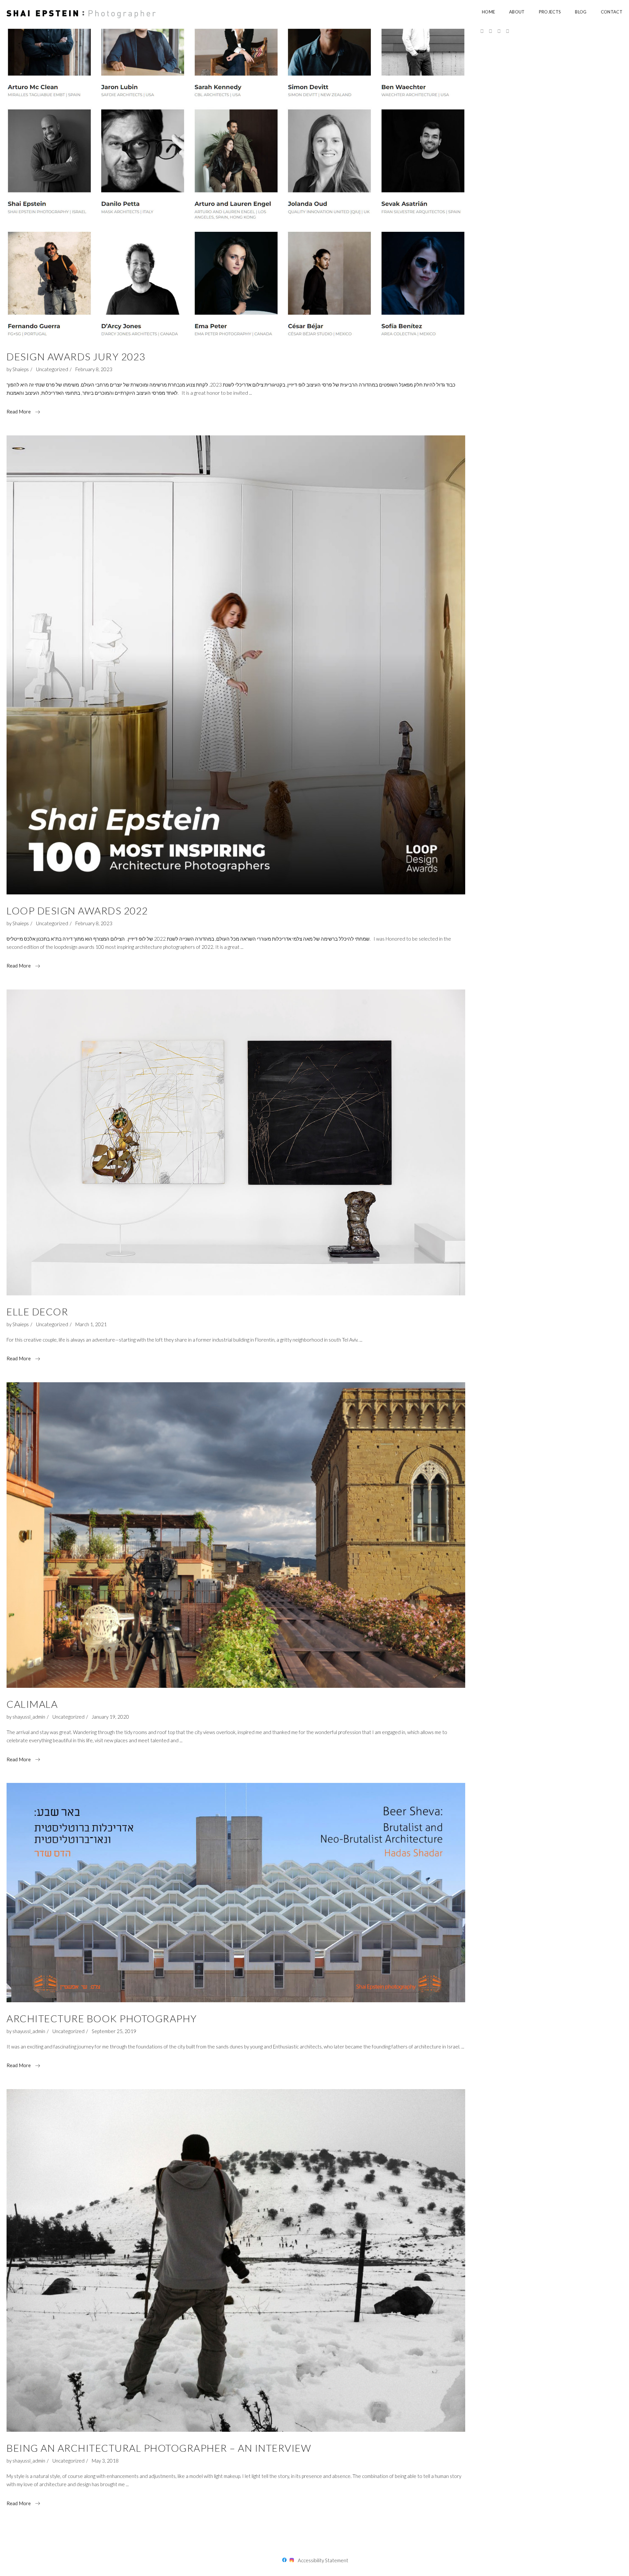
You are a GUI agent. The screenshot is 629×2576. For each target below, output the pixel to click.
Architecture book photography (102, 2018)
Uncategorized (52, 369)
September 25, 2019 (114, 2031)
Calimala (32, 1704)
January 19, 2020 (110, 1717)
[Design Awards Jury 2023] (236, 183)
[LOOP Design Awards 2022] (236, 665)
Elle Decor (37, 1311)
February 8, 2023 (94, 369)
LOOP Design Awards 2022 (77, 910)
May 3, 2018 (105, 2461)
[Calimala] (236, 1535)
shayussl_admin (29, 1717)
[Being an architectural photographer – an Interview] (236, 2261)
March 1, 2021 (91, 1324)
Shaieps (21, 369)
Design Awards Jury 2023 (76, 356)
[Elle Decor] (236, 1142)
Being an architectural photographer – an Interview (159, 2448)
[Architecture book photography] (236, 1893)
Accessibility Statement (323, 2560)
